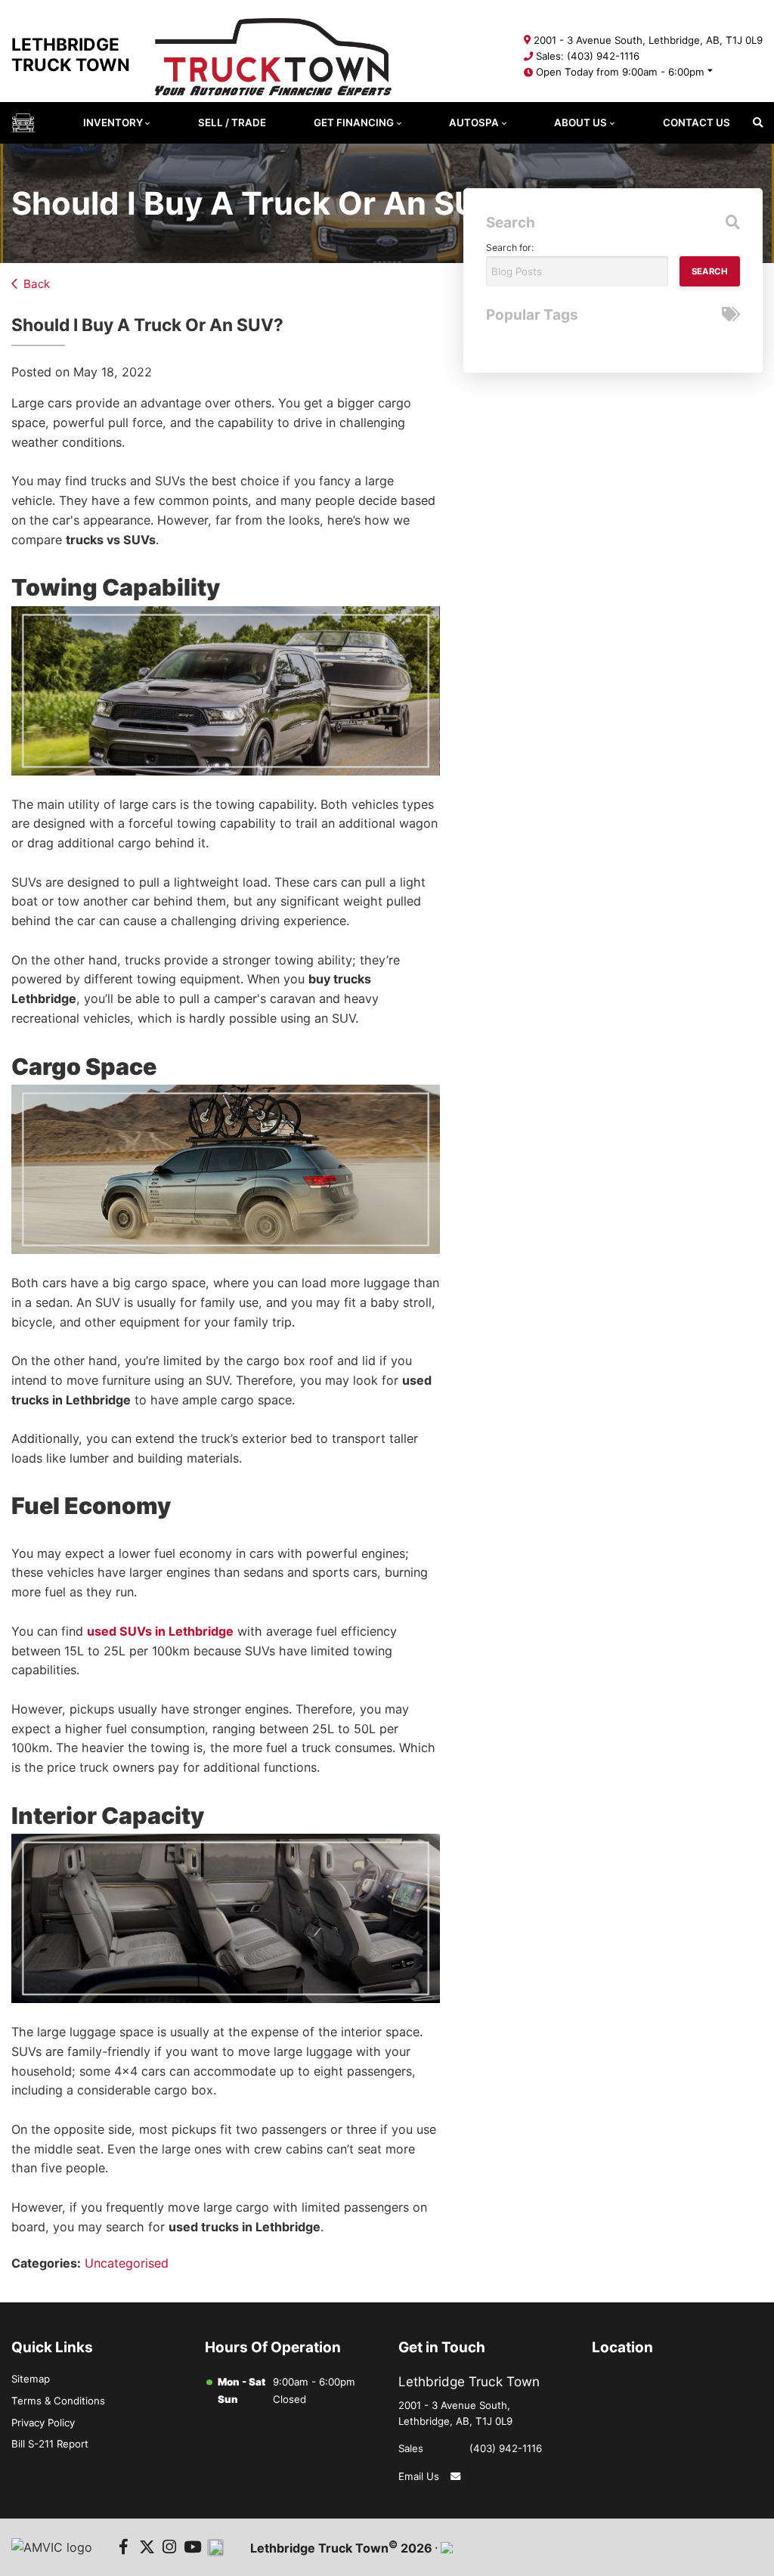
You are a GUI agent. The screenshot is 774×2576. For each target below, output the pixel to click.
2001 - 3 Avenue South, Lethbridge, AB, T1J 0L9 (648, 40)
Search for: (510, 248)
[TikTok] (216, 2548)
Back (37, 284)
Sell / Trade (232, 122)
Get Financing (354, 122)
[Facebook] (124, 2548)
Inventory (113, 122)
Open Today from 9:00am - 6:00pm (620, 72)
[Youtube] (192, 2548)
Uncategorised (127, 2263)
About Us (580, 122)
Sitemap (31, 2379)
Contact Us (697, 122)
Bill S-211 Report (50, 2444)
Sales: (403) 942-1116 (588, 56)
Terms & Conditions (58, 2401)
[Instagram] (170, 2548)
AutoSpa (474, 122)
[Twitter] (147, 2548)
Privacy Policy (43, 2423)
